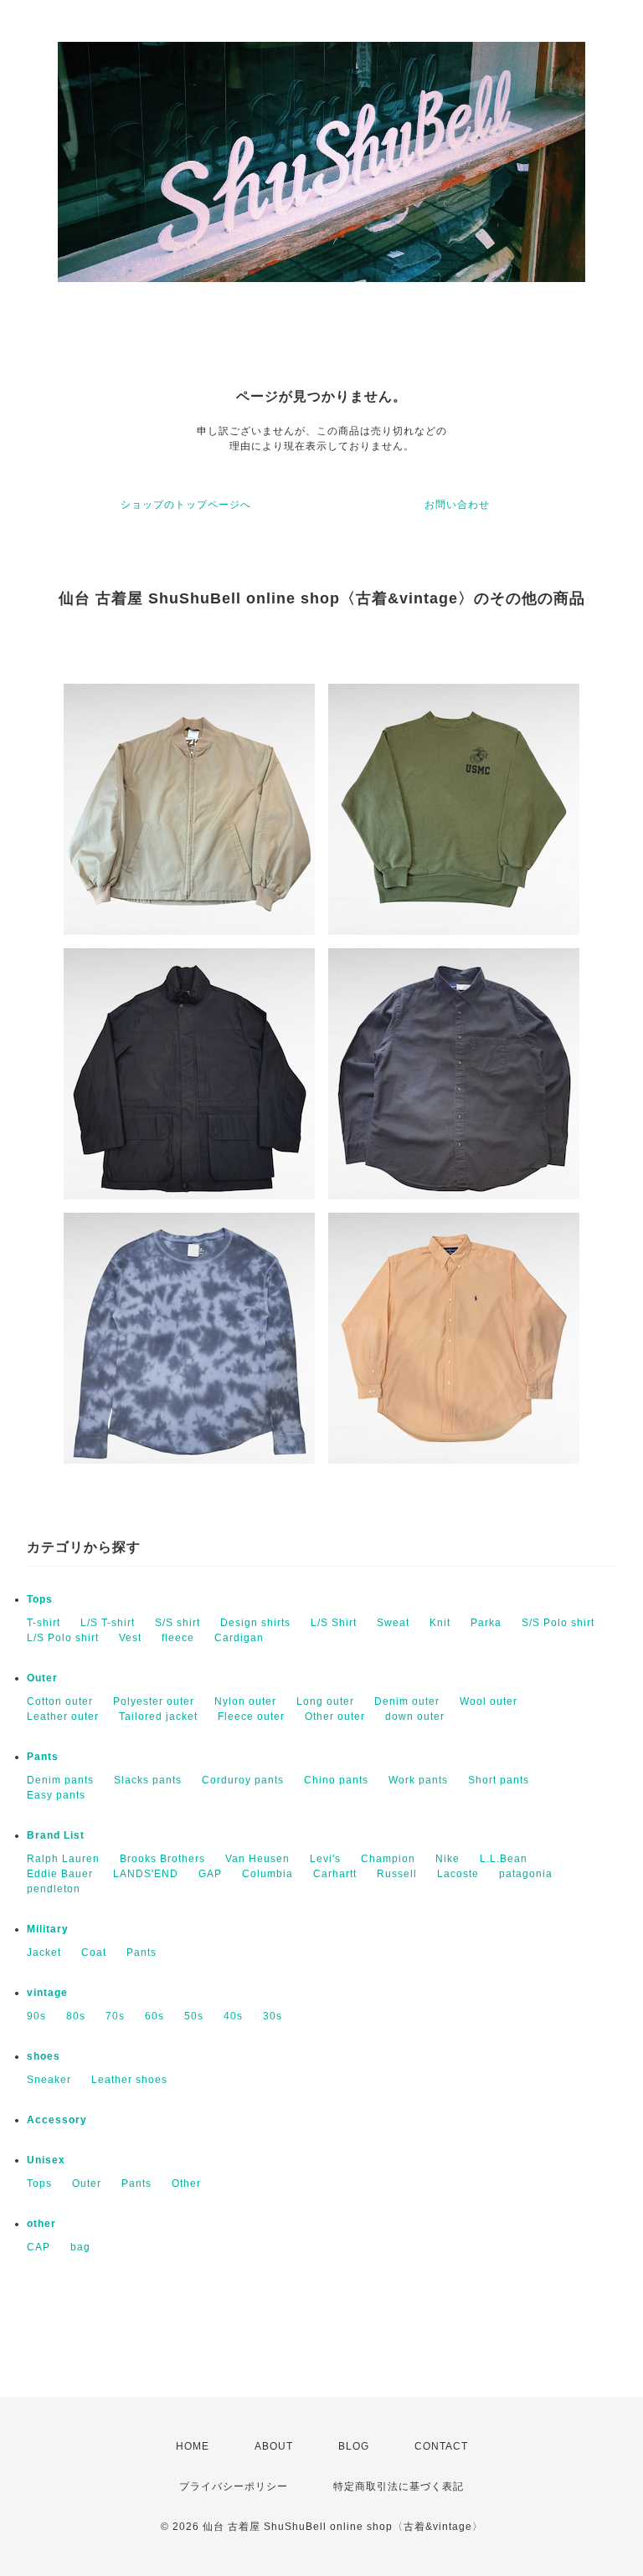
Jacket (44, 1953)
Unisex (46, 2160)
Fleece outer (251, 1716)
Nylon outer (245, 1701)
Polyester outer (154, 1701)
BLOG (354, 2446)
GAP (210, 1874)
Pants (43, 1757)
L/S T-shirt (108, 1623)
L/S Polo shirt (63, 1638)
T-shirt (44, 1623)
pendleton (54, 1889)
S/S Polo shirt (558, 1623)
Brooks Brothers (162, 1859)
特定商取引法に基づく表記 (399, 2486)
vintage (47, 1993)
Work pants (418, 1780)
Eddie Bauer (60, 1874)
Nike (448, 1859)
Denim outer (407, 1701)
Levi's (325, 1859)
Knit (440, 1623)
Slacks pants (148, 1780)
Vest (130, 1638)
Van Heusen (257, 1859)
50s (194, 2016)
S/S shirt (177, 1623)
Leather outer (63, 1716)
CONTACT (441, 2446)
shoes (44, 2056)
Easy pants (56, 1795)
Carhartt (335, 1874)
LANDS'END (146, 1874)
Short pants (499, 1780)
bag (80, 2247)
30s (273, 2016)
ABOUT (274, 2446)
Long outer (325, 1701)
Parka (486, 1623)
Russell (397, 1874)
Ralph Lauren (63, 1859)
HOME (193, 2446)
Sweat (393, 1623)
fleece (178, 1638)
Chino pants (336, 1780)
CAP (39, 2247)
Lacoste (458, 1874)
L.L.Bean (504, 1859)
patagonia (526, 1874)
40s (233, 2016)
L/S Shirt (334, 1623)
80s (76, 2016)
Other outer (335, 1716)
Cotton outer (60, 1701)
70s (115, 2016)
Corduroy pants (243, 1780)
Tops (40, 1599)
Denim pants (60, 1780)
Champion (388, 1859)
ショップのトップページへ (186, 505)
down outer (415, 1716)
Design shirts (255, 1623)
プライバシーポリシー (234, 2486)
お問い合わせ (457, 505)
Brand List (56, 1835)
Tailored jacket (158, 1716)
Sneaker (49, 2080)
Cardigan (239, 1638)
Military (48, 1929)
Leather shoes (129, 2080)
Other (186, 2183)
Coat (94, 1953)
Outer (42, 1678)
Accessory (57, 2120)
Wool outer (489, 1701)
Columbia (267, 1874)
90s (36, 2016)
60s (154, 2016)
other (41, 2224)
